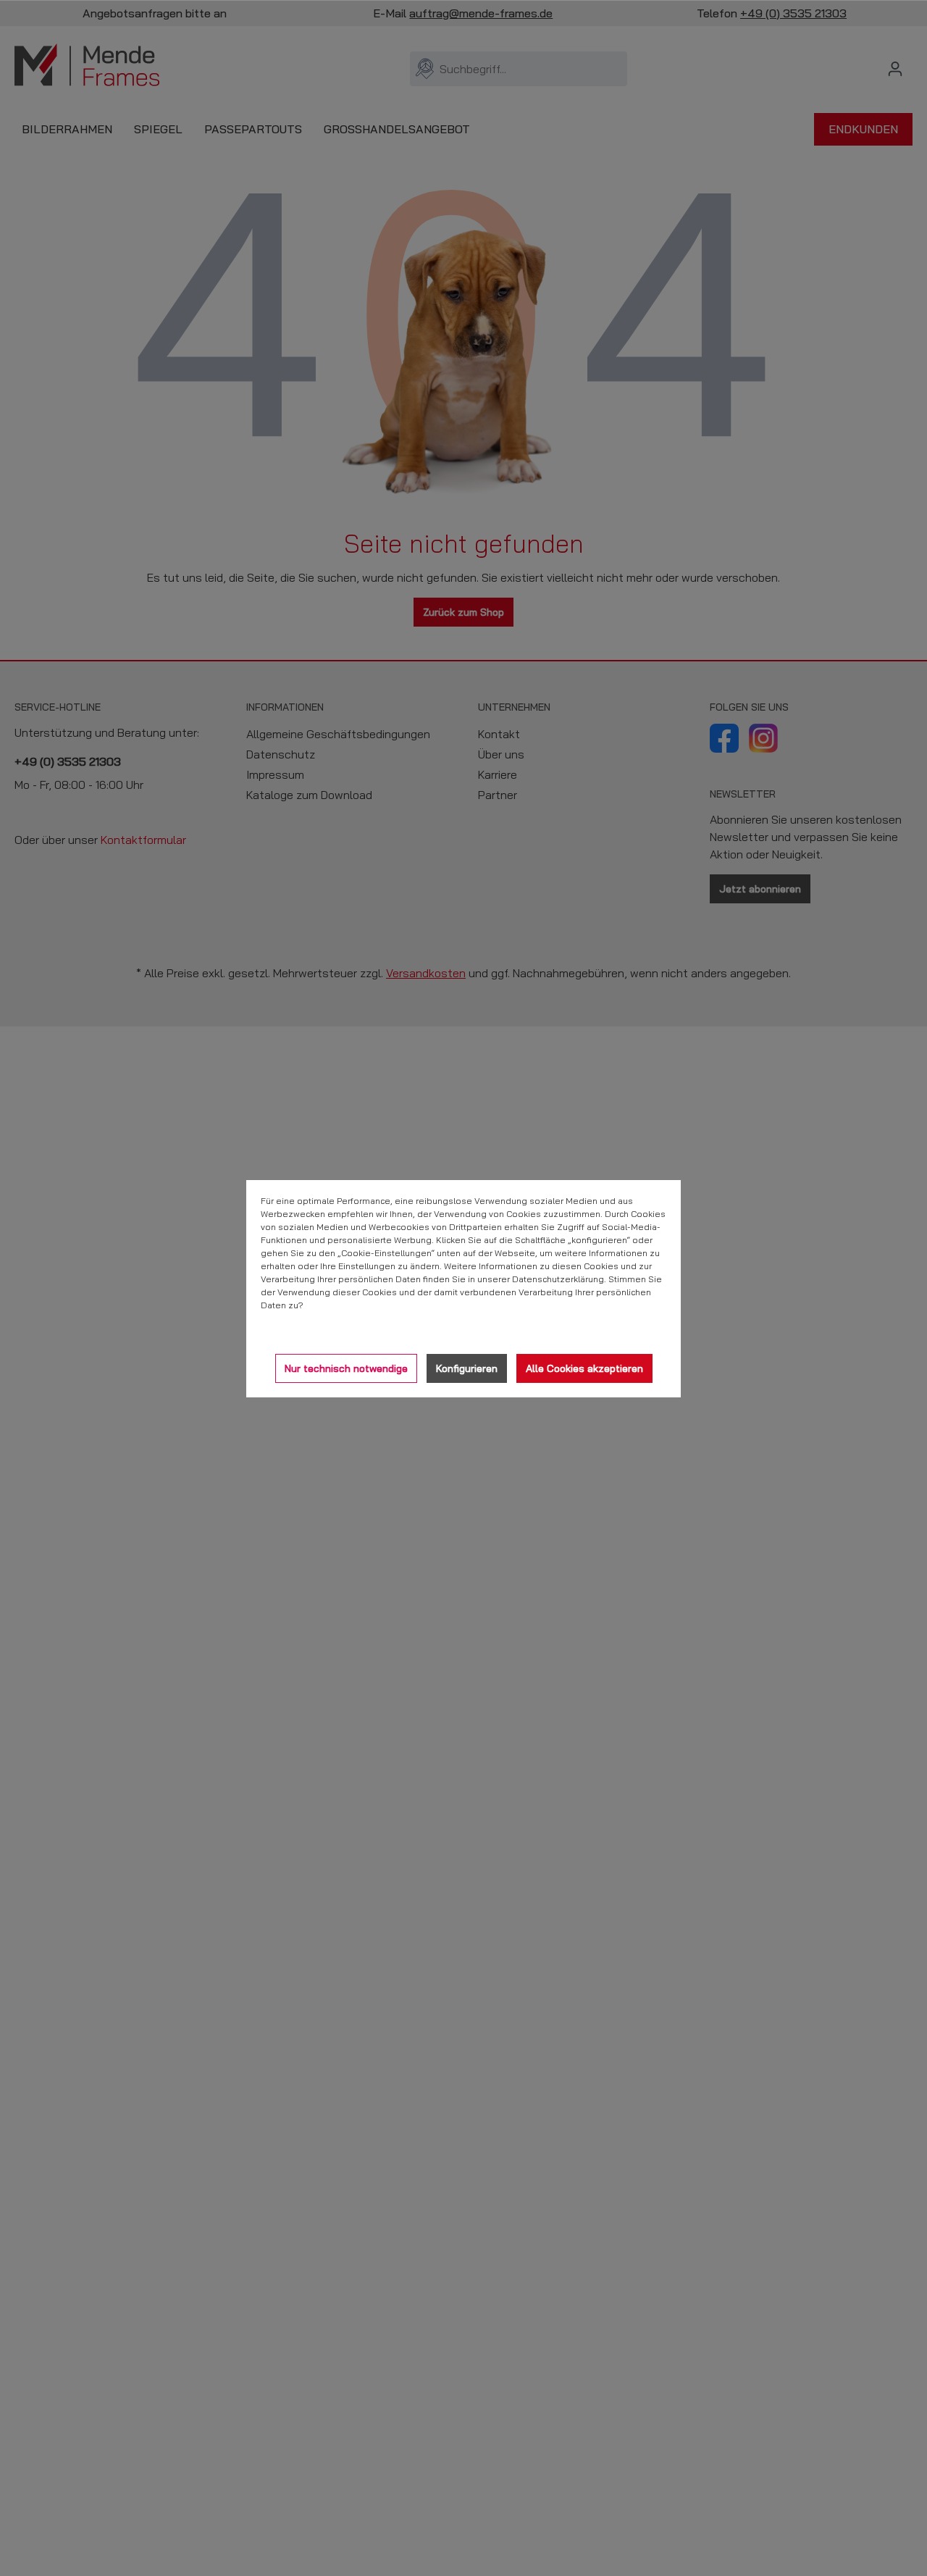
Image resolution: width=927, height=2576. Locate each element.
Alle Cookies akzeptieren (584, 1368)
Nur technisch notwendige (346, 1368)
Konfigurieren (467, 1368)
